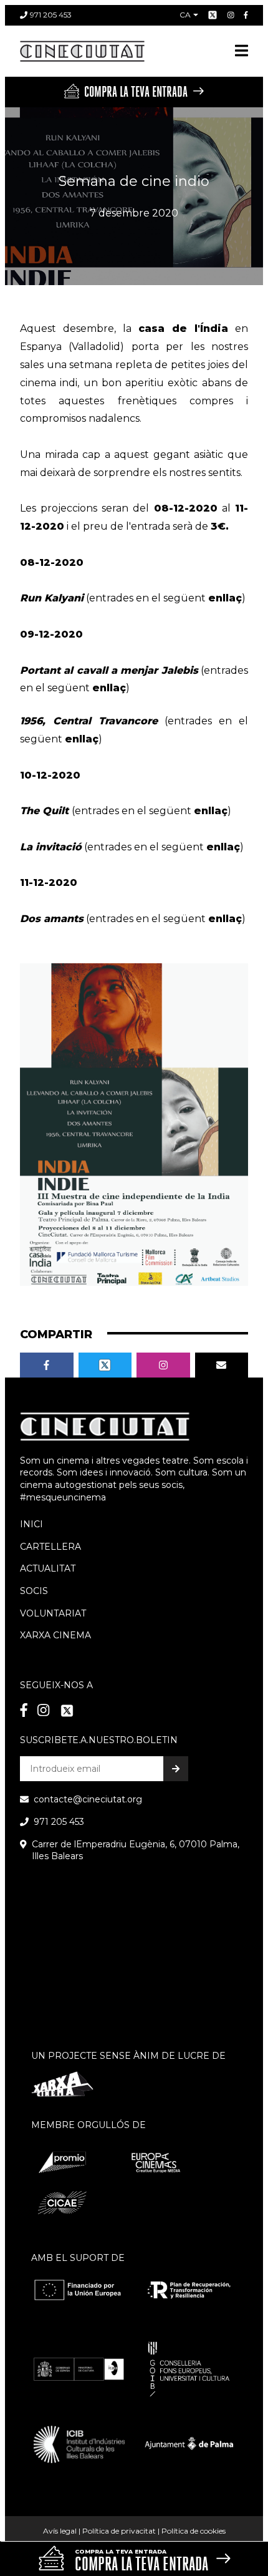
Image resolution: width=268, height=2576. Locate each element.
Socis (34, 1591)
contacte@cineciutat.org (88, 1799)
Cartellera (50, 1547)
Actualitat (48, 1568)
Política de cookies (194, 2531)
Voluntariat (53, 1613)
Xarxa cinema (55, 1635)
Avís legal (60, 2531)
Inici (31, 1524)
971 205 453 (51, 15)
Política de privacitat (119, 2531)
